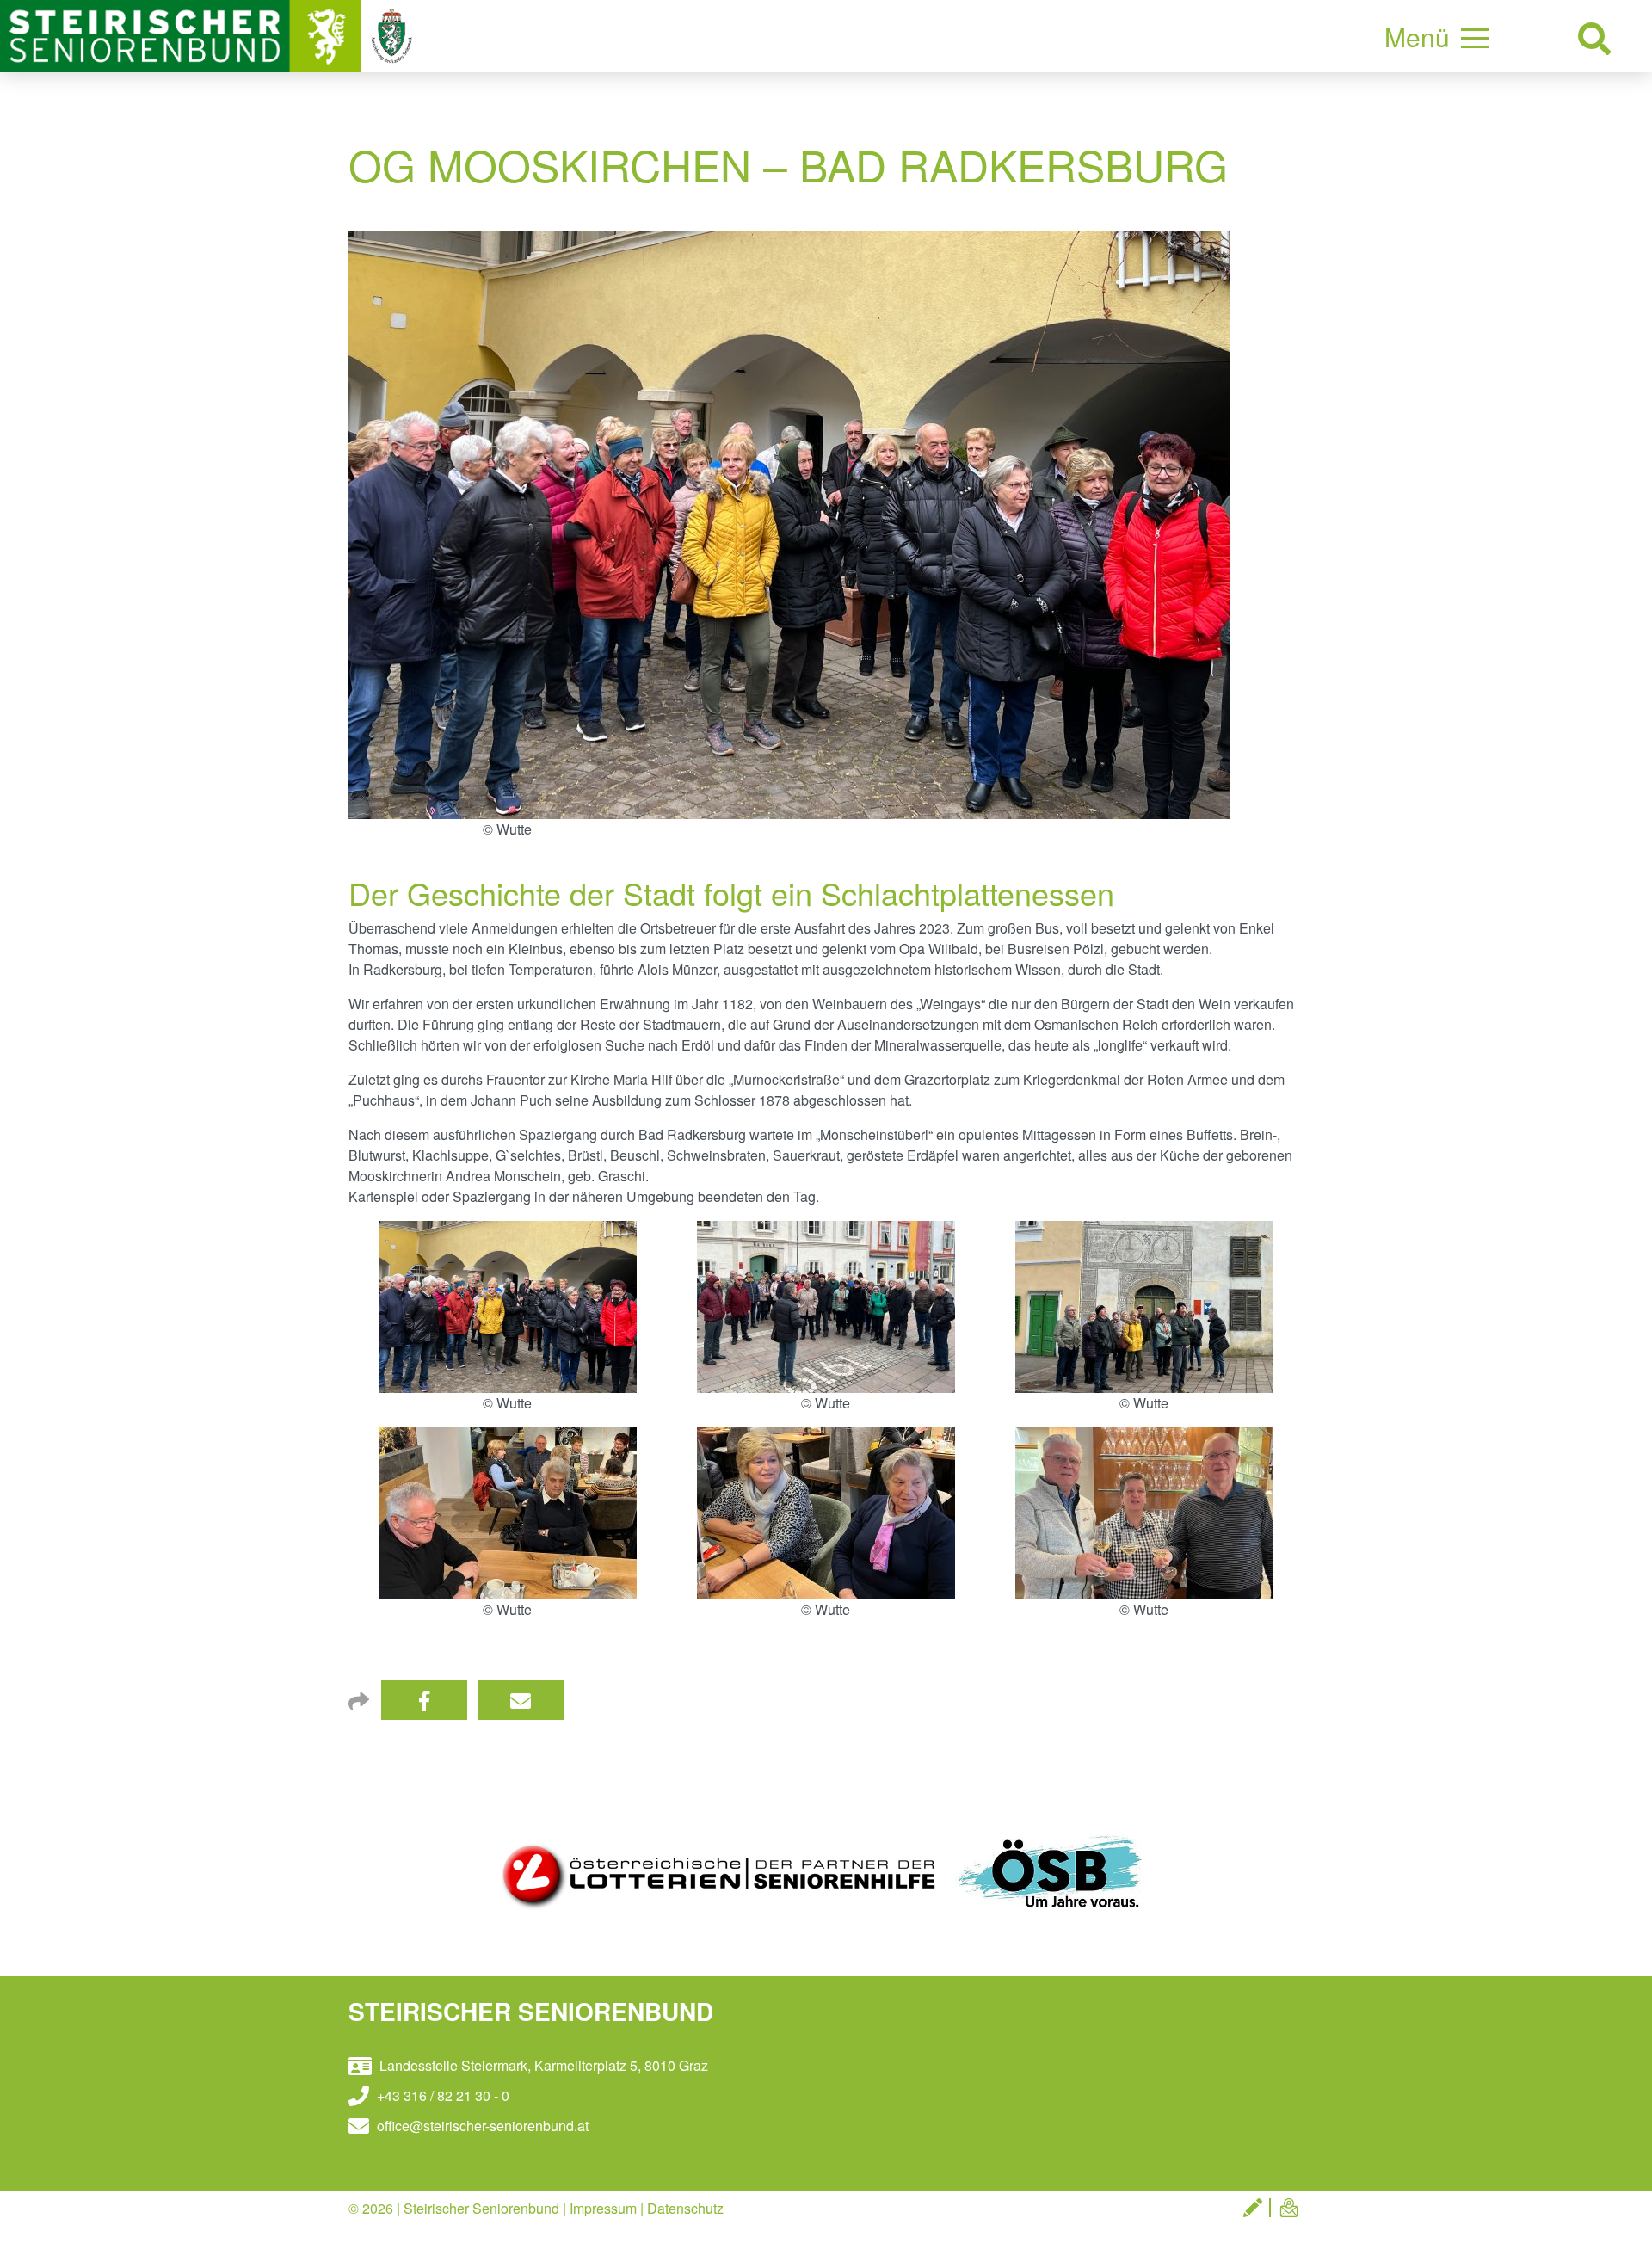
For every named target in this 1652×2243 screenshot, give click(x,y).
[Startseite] (182, 34)
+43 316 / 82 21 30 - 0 (441, 2095)
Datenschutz (685, 2208)
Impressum (603, 2208)
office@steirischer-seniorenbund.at (481, 2126)
